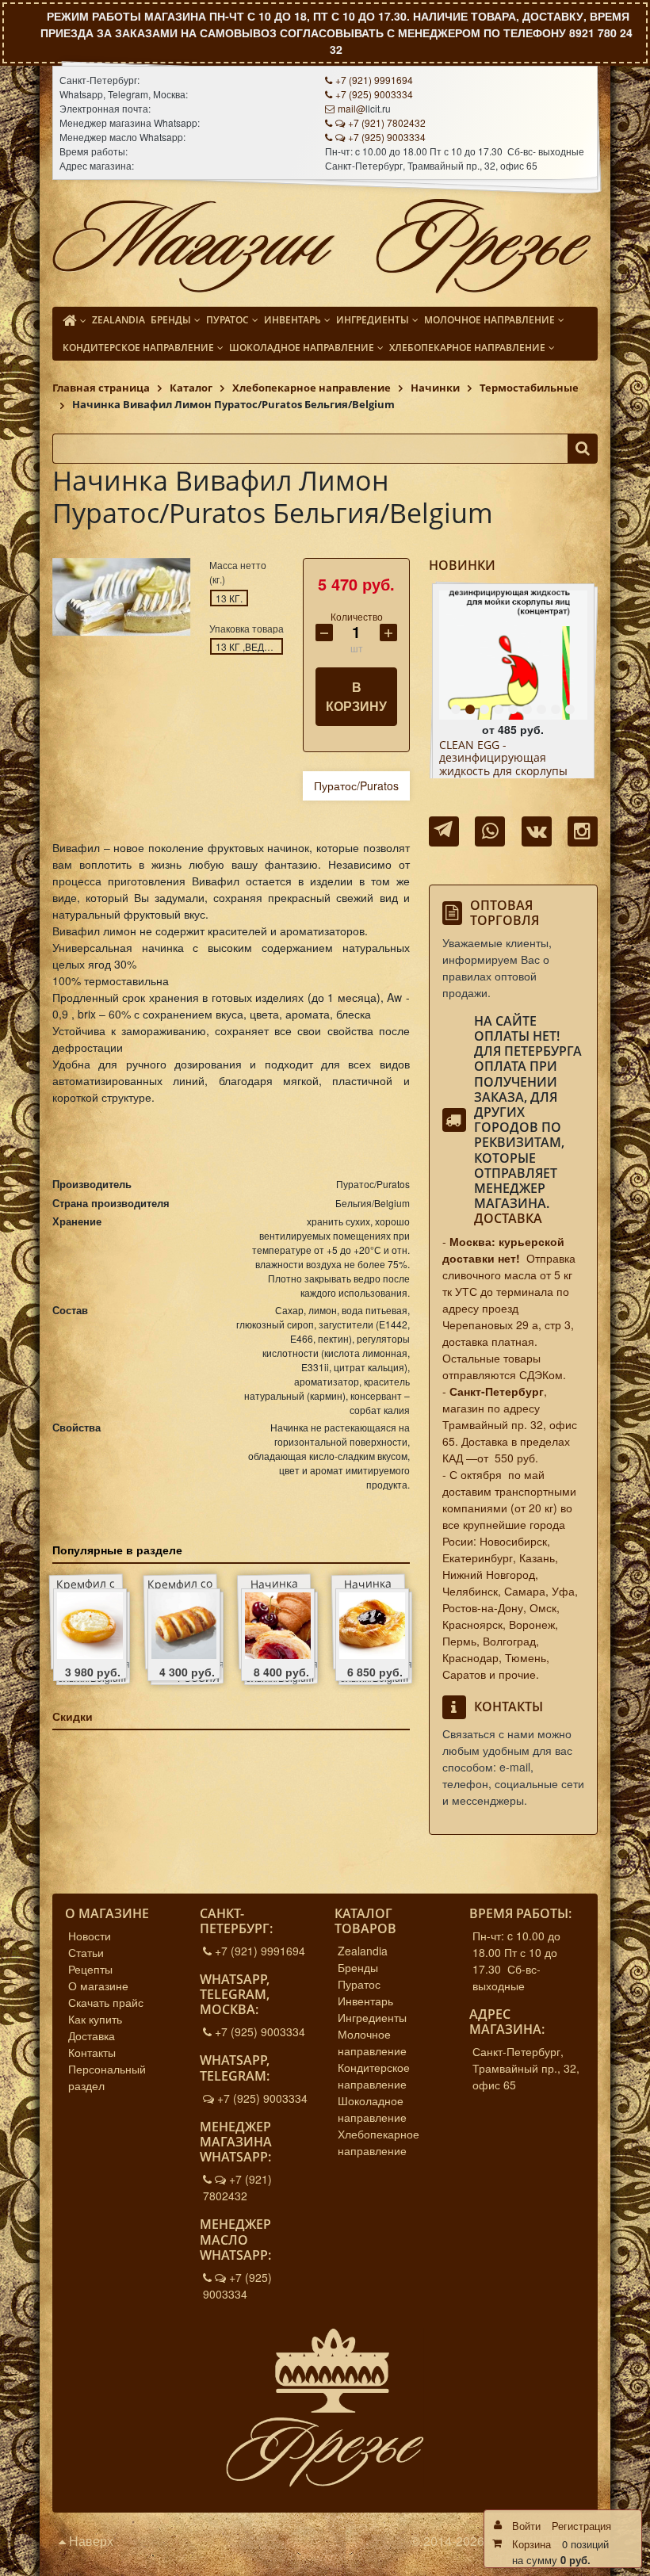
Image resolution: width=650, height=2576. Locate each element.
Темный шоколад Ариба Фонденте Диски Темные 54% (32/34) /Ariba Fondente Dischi (507, 765)
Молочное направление (372, 2042)
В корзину (356, 696)
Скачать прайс (106, 2002)
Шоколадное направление (372, 2109)
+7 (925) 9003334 (374, 94)
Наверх (90, 2541)
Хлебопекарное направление (379, 2142)
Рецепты (90, 1969)
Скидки (73, 1716)
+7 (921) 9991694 (374, 80)
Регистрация (581, 2526)
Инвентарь (365, 2001)
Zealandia (363, 1951)
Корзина (531, 2544)
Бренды (358, 1967)
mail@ (352, 108)
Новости (90, 1936)
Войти (526, 2526)
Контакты (92, 2052)
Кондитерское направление (374, 2075)
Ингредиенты (372, 2017)
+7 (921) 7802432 (387, 122)
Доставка (508, 1218)
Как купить (95, 2019)
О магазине (98, 1986)
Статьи (86, 1952)
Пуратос (359, 1984)
